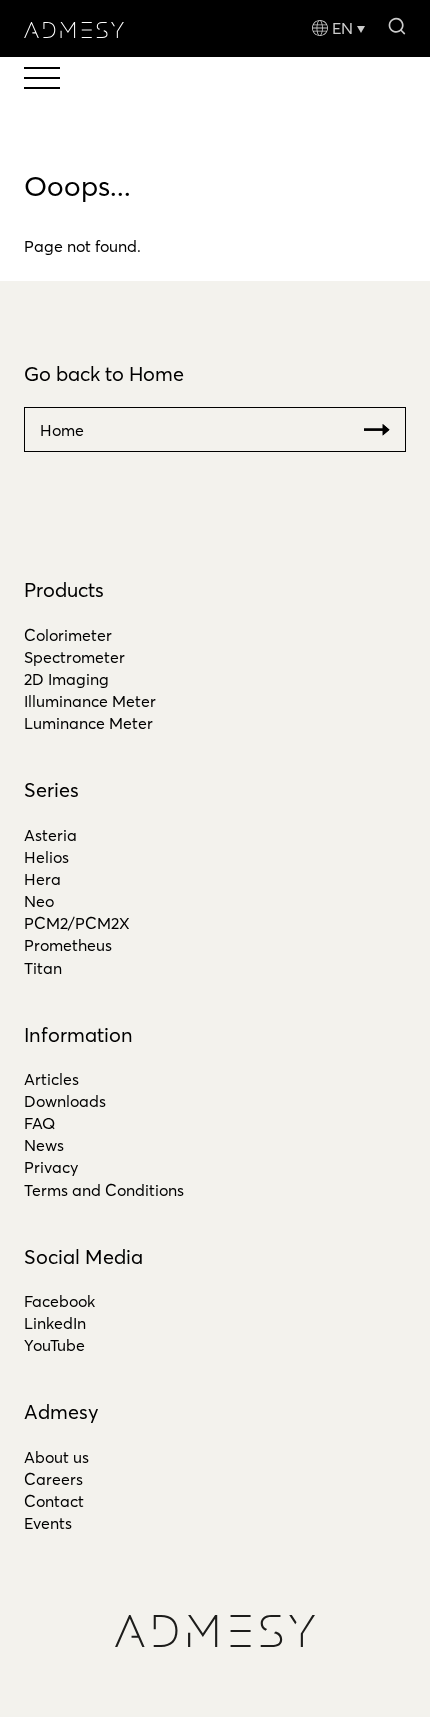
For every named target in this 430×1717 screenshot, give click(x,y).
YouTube (54, 1345)
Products (64, 589)
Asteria (50, 835)
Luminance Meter (88, 723)
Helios (46, 857)
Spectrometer (74, 657)
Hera (42, 879)
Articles (51, 1079)
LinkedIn (55, 1323)
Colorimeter (68, 635)
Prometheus (68, 945)
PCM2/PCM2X (77, 923)
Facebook (59, 1301)
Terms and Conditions (104, 1190)
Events (48, 1523)
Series (51, 789)
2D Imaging (66, 679)
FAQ (39, 1123)
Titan (43, 968)
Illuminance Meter (90, 701)
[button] (396, 24)
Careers (53, 1479)
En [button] (342, 28)
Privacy (51, 1167)
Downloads (65, 1101)
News (44, 1145)
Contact (54, 1501)
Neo (39, 901)
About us (56, 1457)
